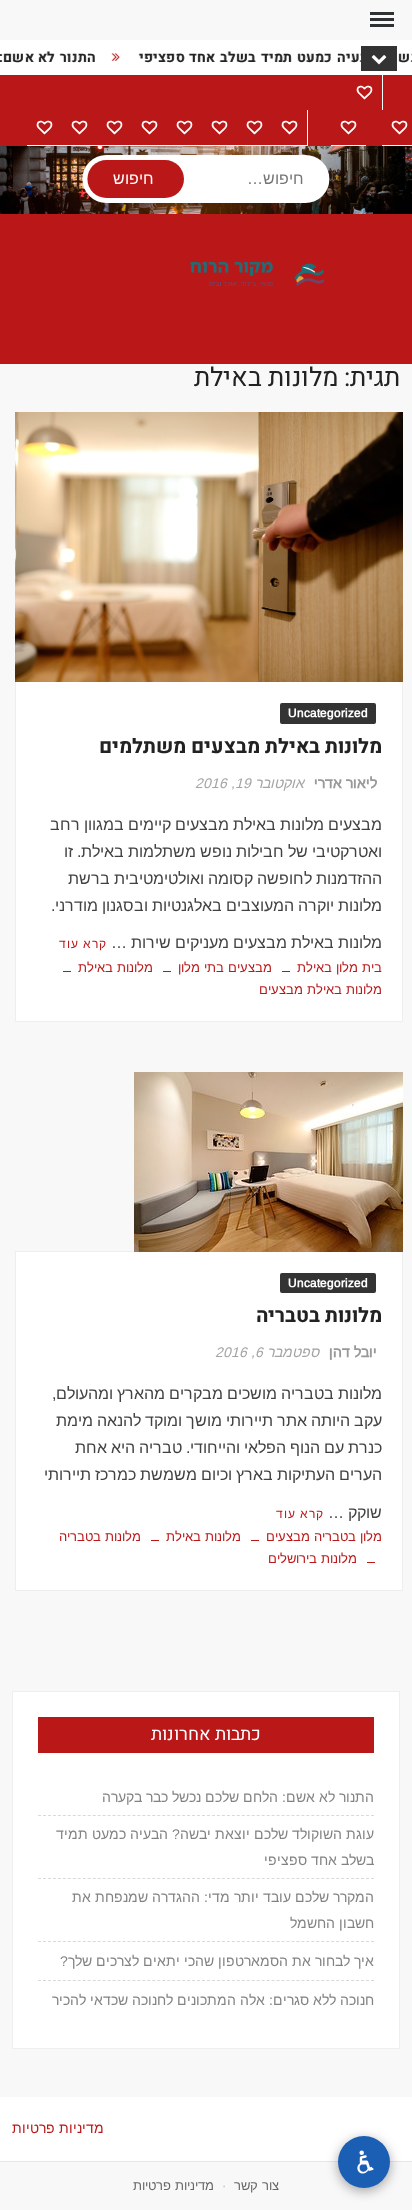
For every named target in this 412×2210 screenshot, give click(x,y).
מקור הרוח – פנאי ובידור (206, 275)
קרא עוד (83, 944)
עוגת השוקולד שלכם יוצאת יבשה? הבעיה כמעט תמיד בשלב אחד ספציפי (214, 1847)
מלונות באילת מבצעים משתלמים (240, 746)
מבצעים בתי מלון (225, 967)
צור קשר (256, 2185)
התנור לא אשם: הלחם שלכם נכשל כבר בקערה (238, 1797)
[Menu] (380, 20)
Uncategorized (328, 713)
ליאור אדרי (345, 783)
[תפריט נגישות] (364, 2162)
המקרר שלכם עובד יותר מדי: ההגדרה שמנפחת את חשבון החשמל (222, 1910)
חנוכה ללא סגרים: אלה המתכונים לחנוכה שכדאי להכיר (213, 2000)
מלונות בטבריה (319, 1315)
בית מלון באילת (339, 967)
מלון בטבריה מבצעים (324, 1536)
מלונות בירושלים (312, 1558)
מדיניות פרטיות (58, 2128)
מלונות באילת (115, 967)
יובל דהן (353, 1352)
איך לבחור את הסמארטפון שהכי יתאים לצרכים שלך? (217, 1961)
